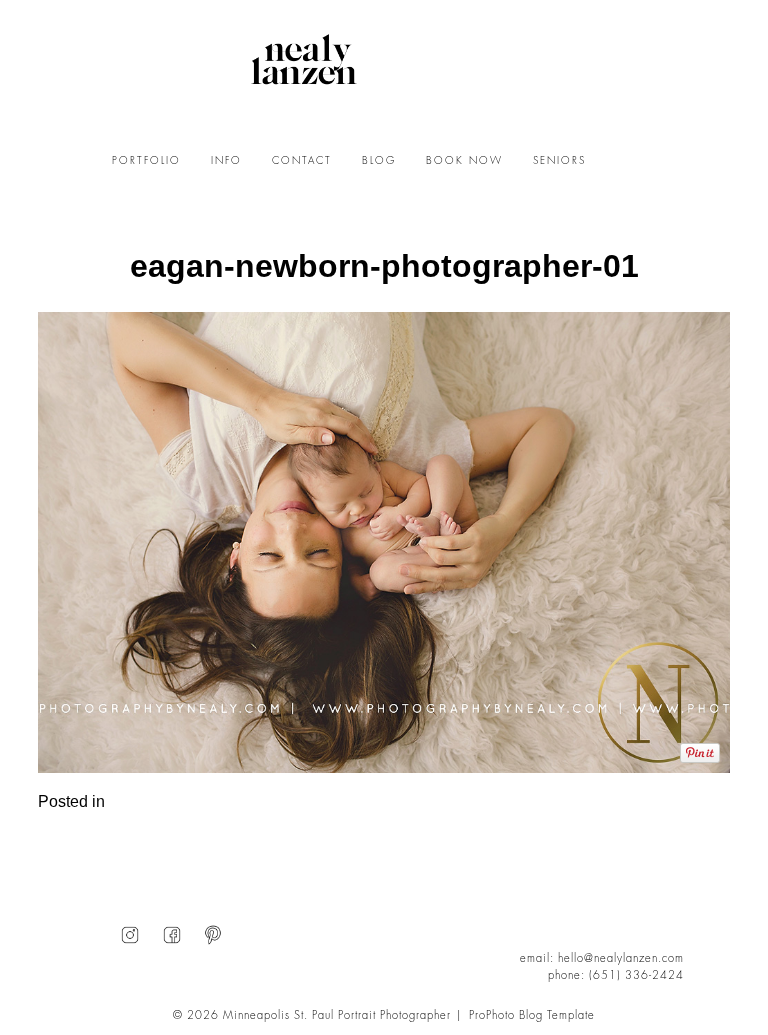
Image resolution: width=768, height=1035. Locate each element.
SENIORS (559, 161)
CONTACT (302, 161)
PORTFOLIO (146, 161)
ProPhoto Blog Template (532, 1015)
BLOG (379, 161)
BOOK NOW (464, 161)
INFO (226, 161)
